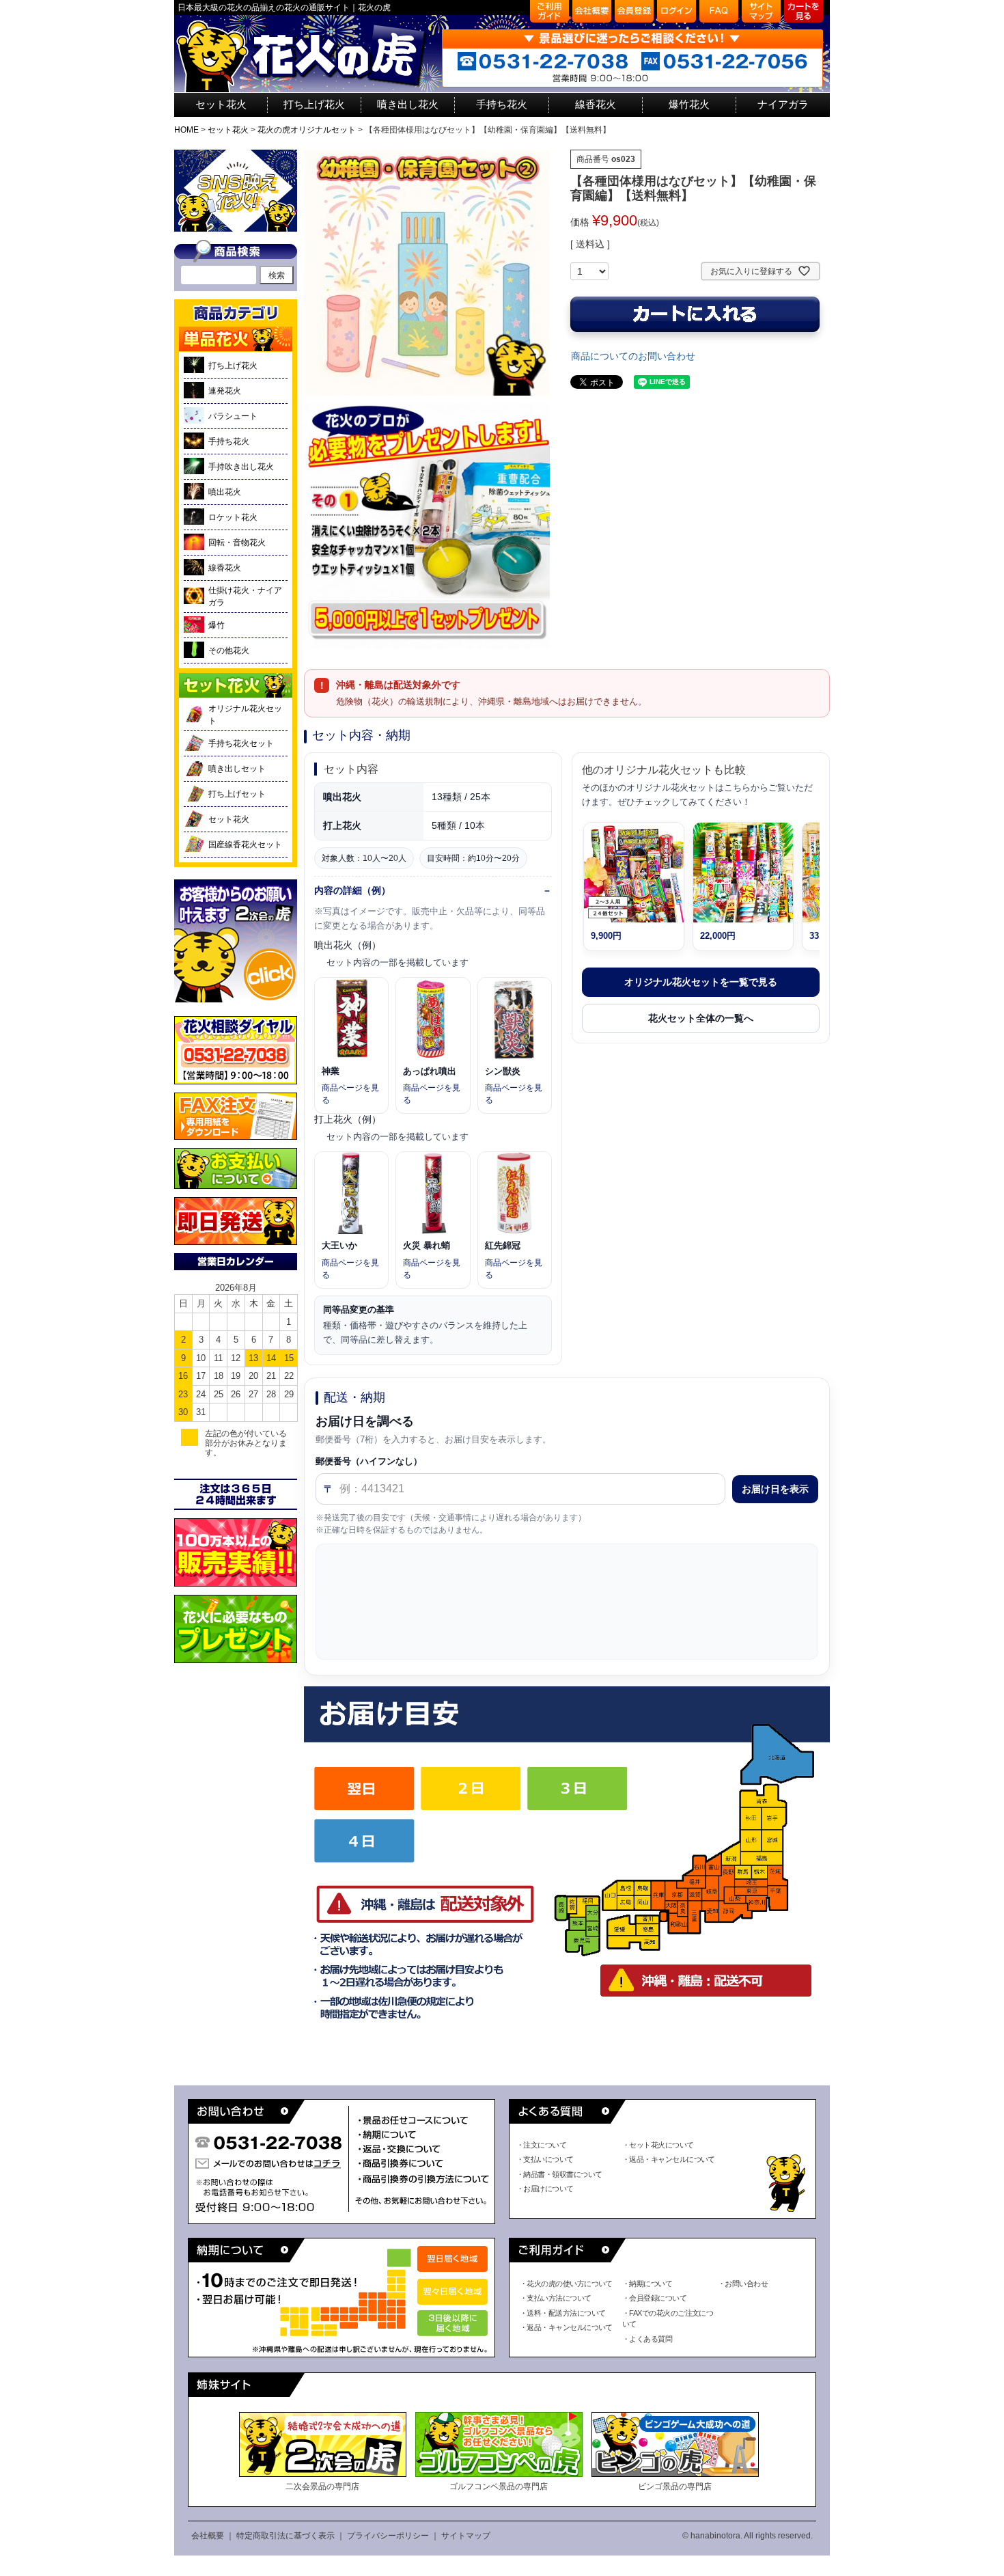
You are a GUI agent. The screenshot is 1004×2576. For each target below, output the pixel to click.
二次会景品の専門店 (322, 2486)
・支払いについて (545, 2159)
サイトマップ (466, 2536)
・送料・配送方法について (562, 2313)
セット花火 (228, 130)
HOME (186, 130)
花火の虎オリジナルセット (307, 130)
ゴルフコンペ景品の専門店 (499, 2486)
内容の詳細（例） (352, 890)
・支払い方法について (556, 2298)
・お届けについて (545, 2189)
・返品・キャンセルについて (669, 2159)
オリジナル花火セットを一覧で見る (701, 982)
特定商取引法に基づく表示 (285, 2536)
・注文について (541, 2145)
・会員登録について (654, 2298)
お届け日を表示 (775, 1489)
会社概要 (208, 2536)
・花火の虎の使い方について (566, 2284)
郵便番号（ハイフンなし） (369, 1461)
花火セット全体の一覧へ (701, 1018)
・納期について (647, 2284)
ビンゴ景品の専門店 (675, 2486)
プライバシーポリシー (388, 2536)
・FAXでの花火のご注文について (668, 2319)
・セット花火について (658, 2145)
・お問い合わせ (743, 2284)
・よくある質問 (647, 2339)
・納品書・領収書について (559, 2174)
